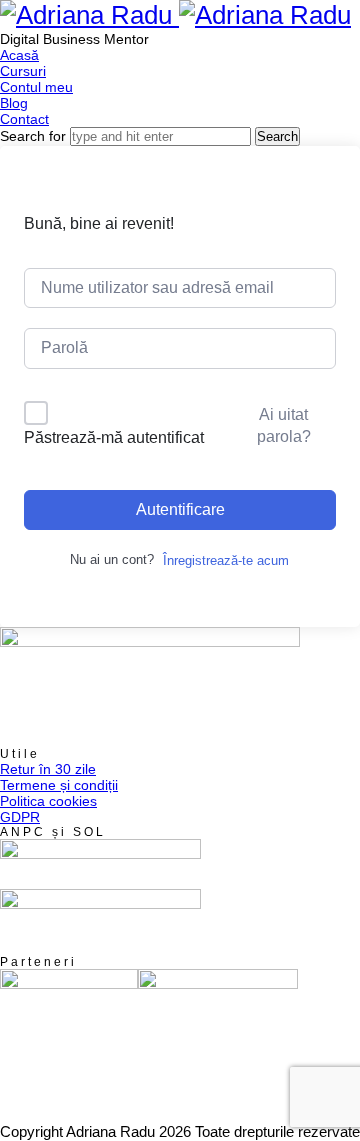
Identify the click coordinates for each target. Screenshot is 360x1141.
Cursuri (23, 71)
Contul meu (36, 87)
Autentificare (180, 509)
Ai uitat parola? (284, 425)
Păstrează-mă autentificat (114, 437)
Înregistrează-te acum (226, 560)
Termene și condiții (59, 785)
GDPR (20, 817)
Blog (14, 103)
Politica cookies (48, 801)
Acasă (19, 55)
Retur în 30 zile (48, 769)
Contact (24, 119)
